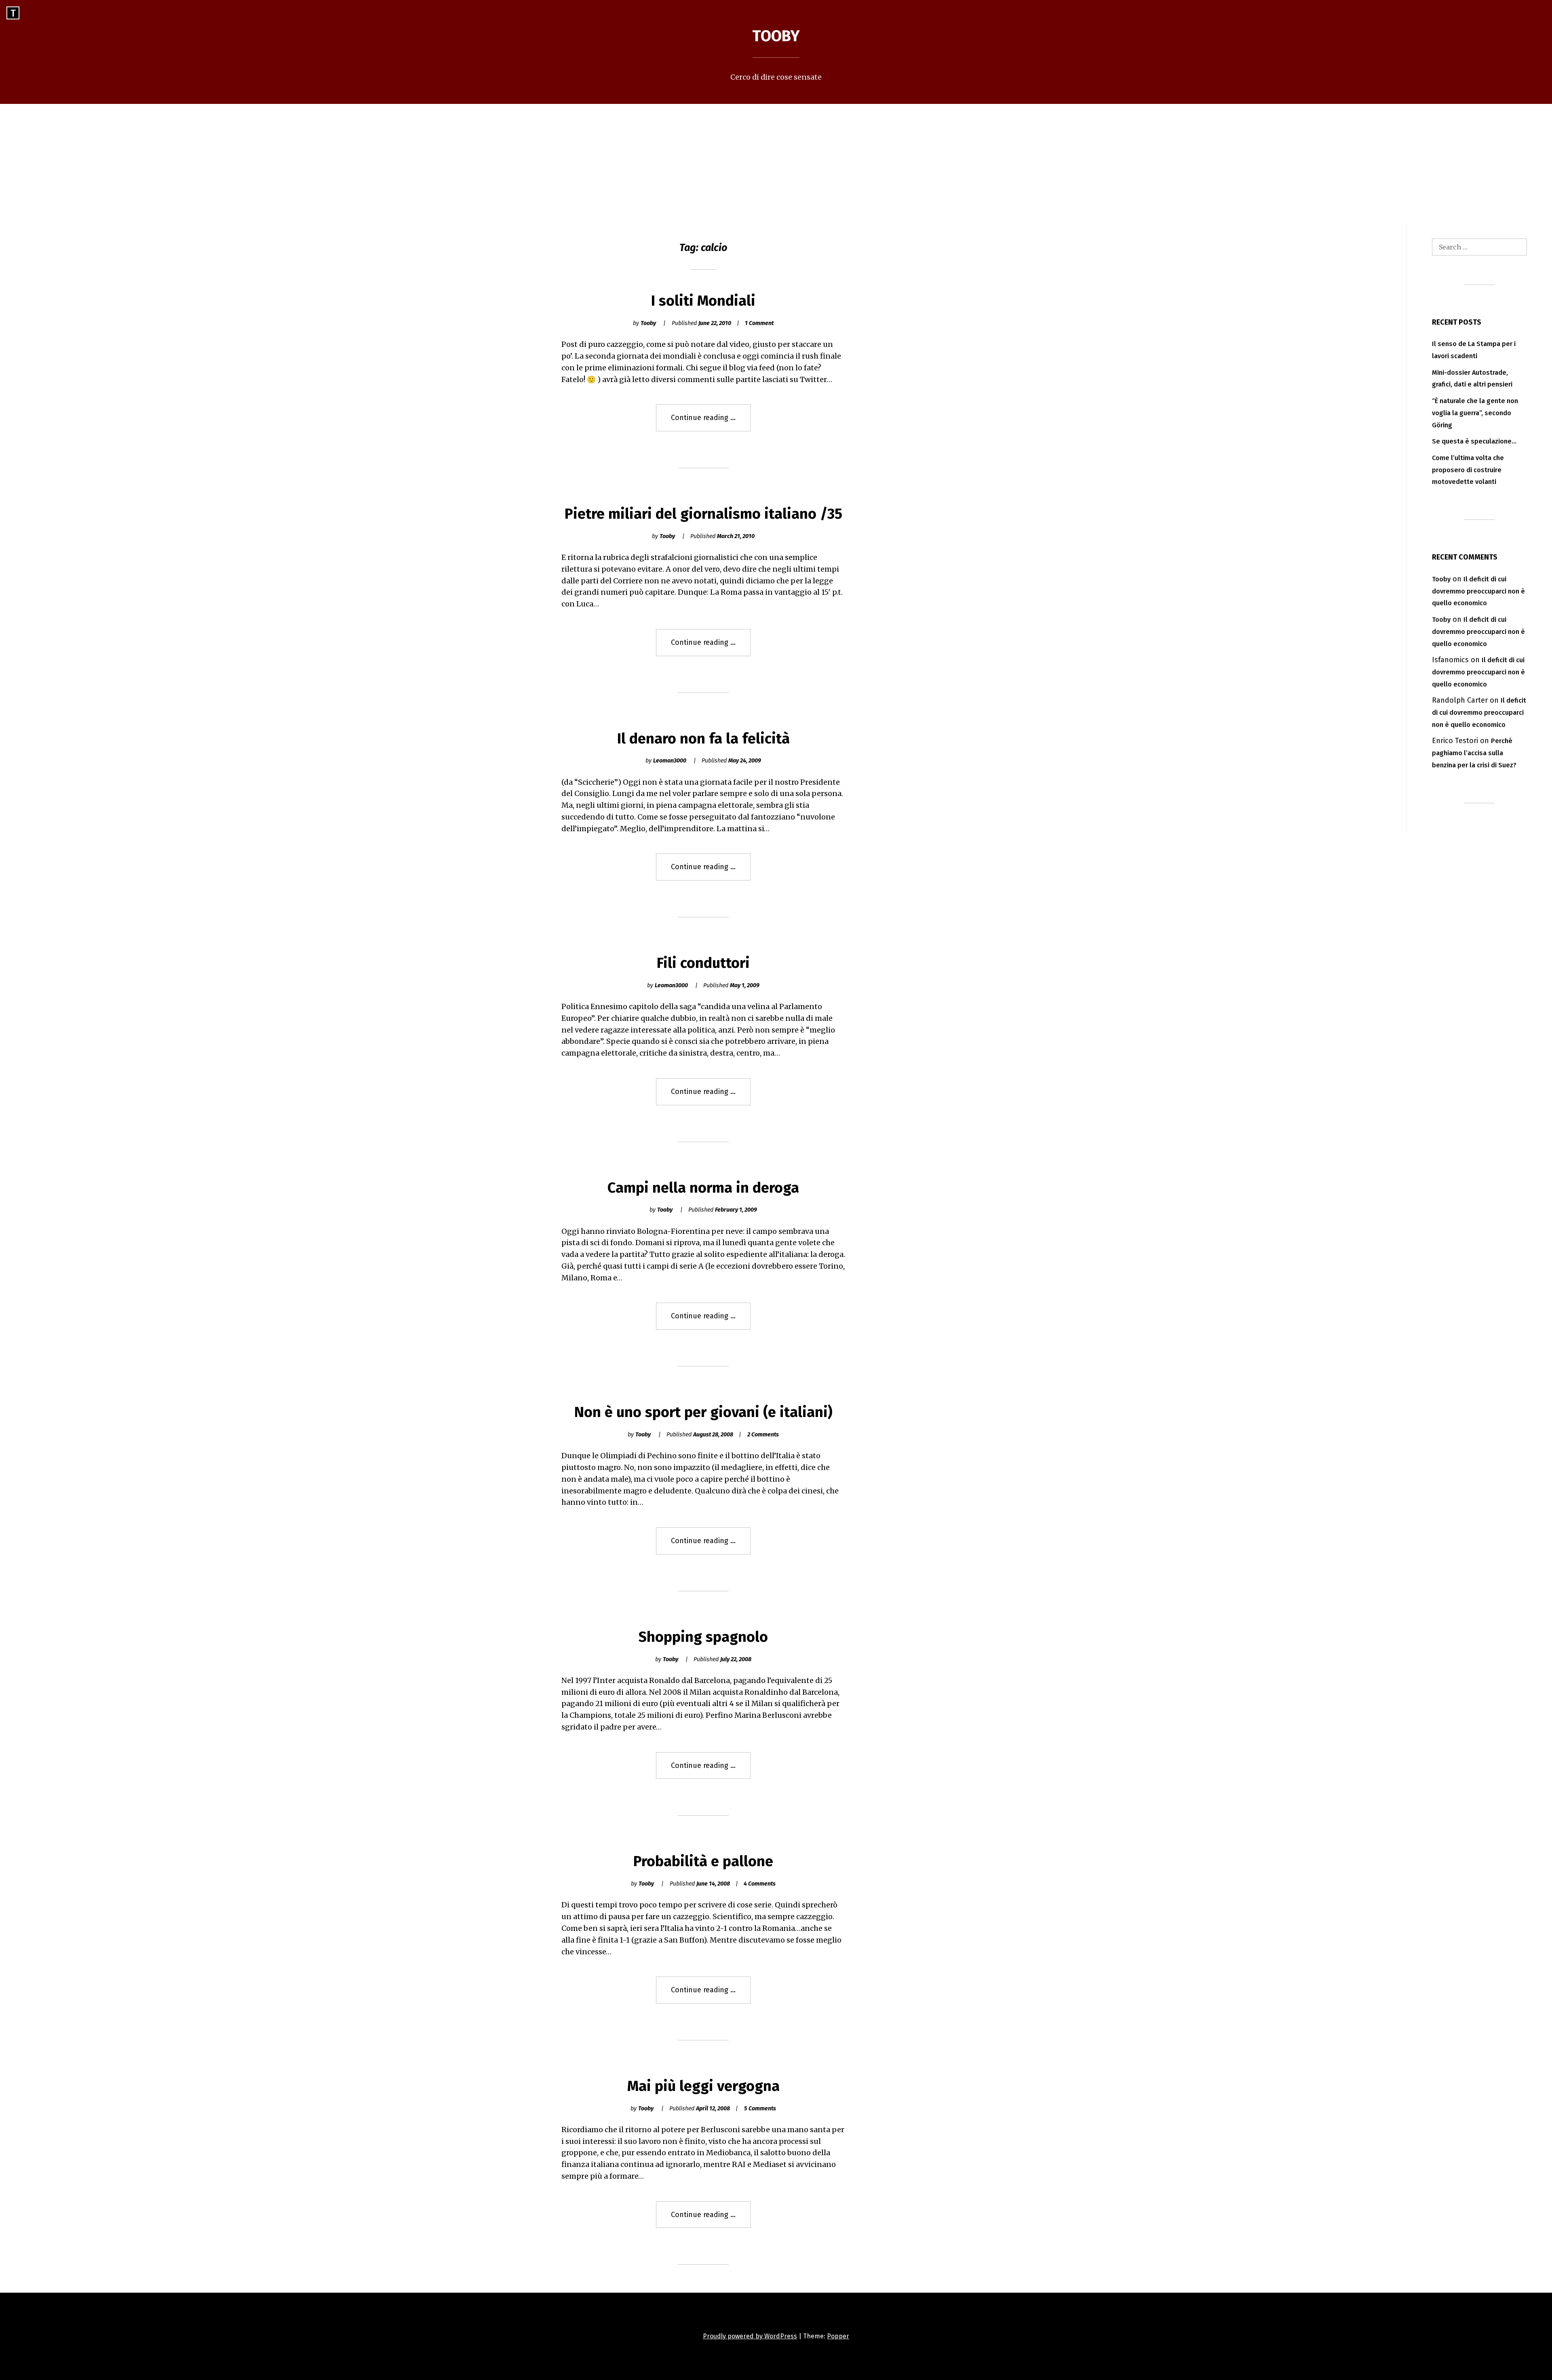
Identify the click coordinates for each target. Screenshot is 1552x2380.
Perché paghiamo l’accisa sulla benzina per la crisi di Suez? (1474, 753)
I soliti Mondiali (703, 301)
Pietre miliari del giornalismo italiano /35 (703, 514)
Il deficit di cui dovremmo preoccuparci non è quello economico (1478, 591)
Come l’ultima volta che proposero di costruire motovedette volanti (1468, 470)
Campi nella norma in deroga (703, 1188)
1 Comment (759, 323)
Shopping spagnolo (703, 1637)
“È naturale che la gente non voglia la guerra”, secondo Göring (1475, 413)
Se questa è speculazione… (1474, 441)
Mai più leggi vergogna (703, 2086)
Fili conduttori (703, 963)
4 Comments (760, 1884)
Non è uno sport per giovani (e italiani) (703, 1412)
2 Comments (763, 1435)
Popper (838, 2336)
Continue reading (711, 422)
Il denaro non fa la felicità (703, 739)
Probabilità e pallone (703, 1861)
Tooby (776, 36)
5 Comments (760, 2109)
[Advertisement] (776, 165)
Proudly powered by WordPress (750, 2336)
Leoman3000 (670, 761)
